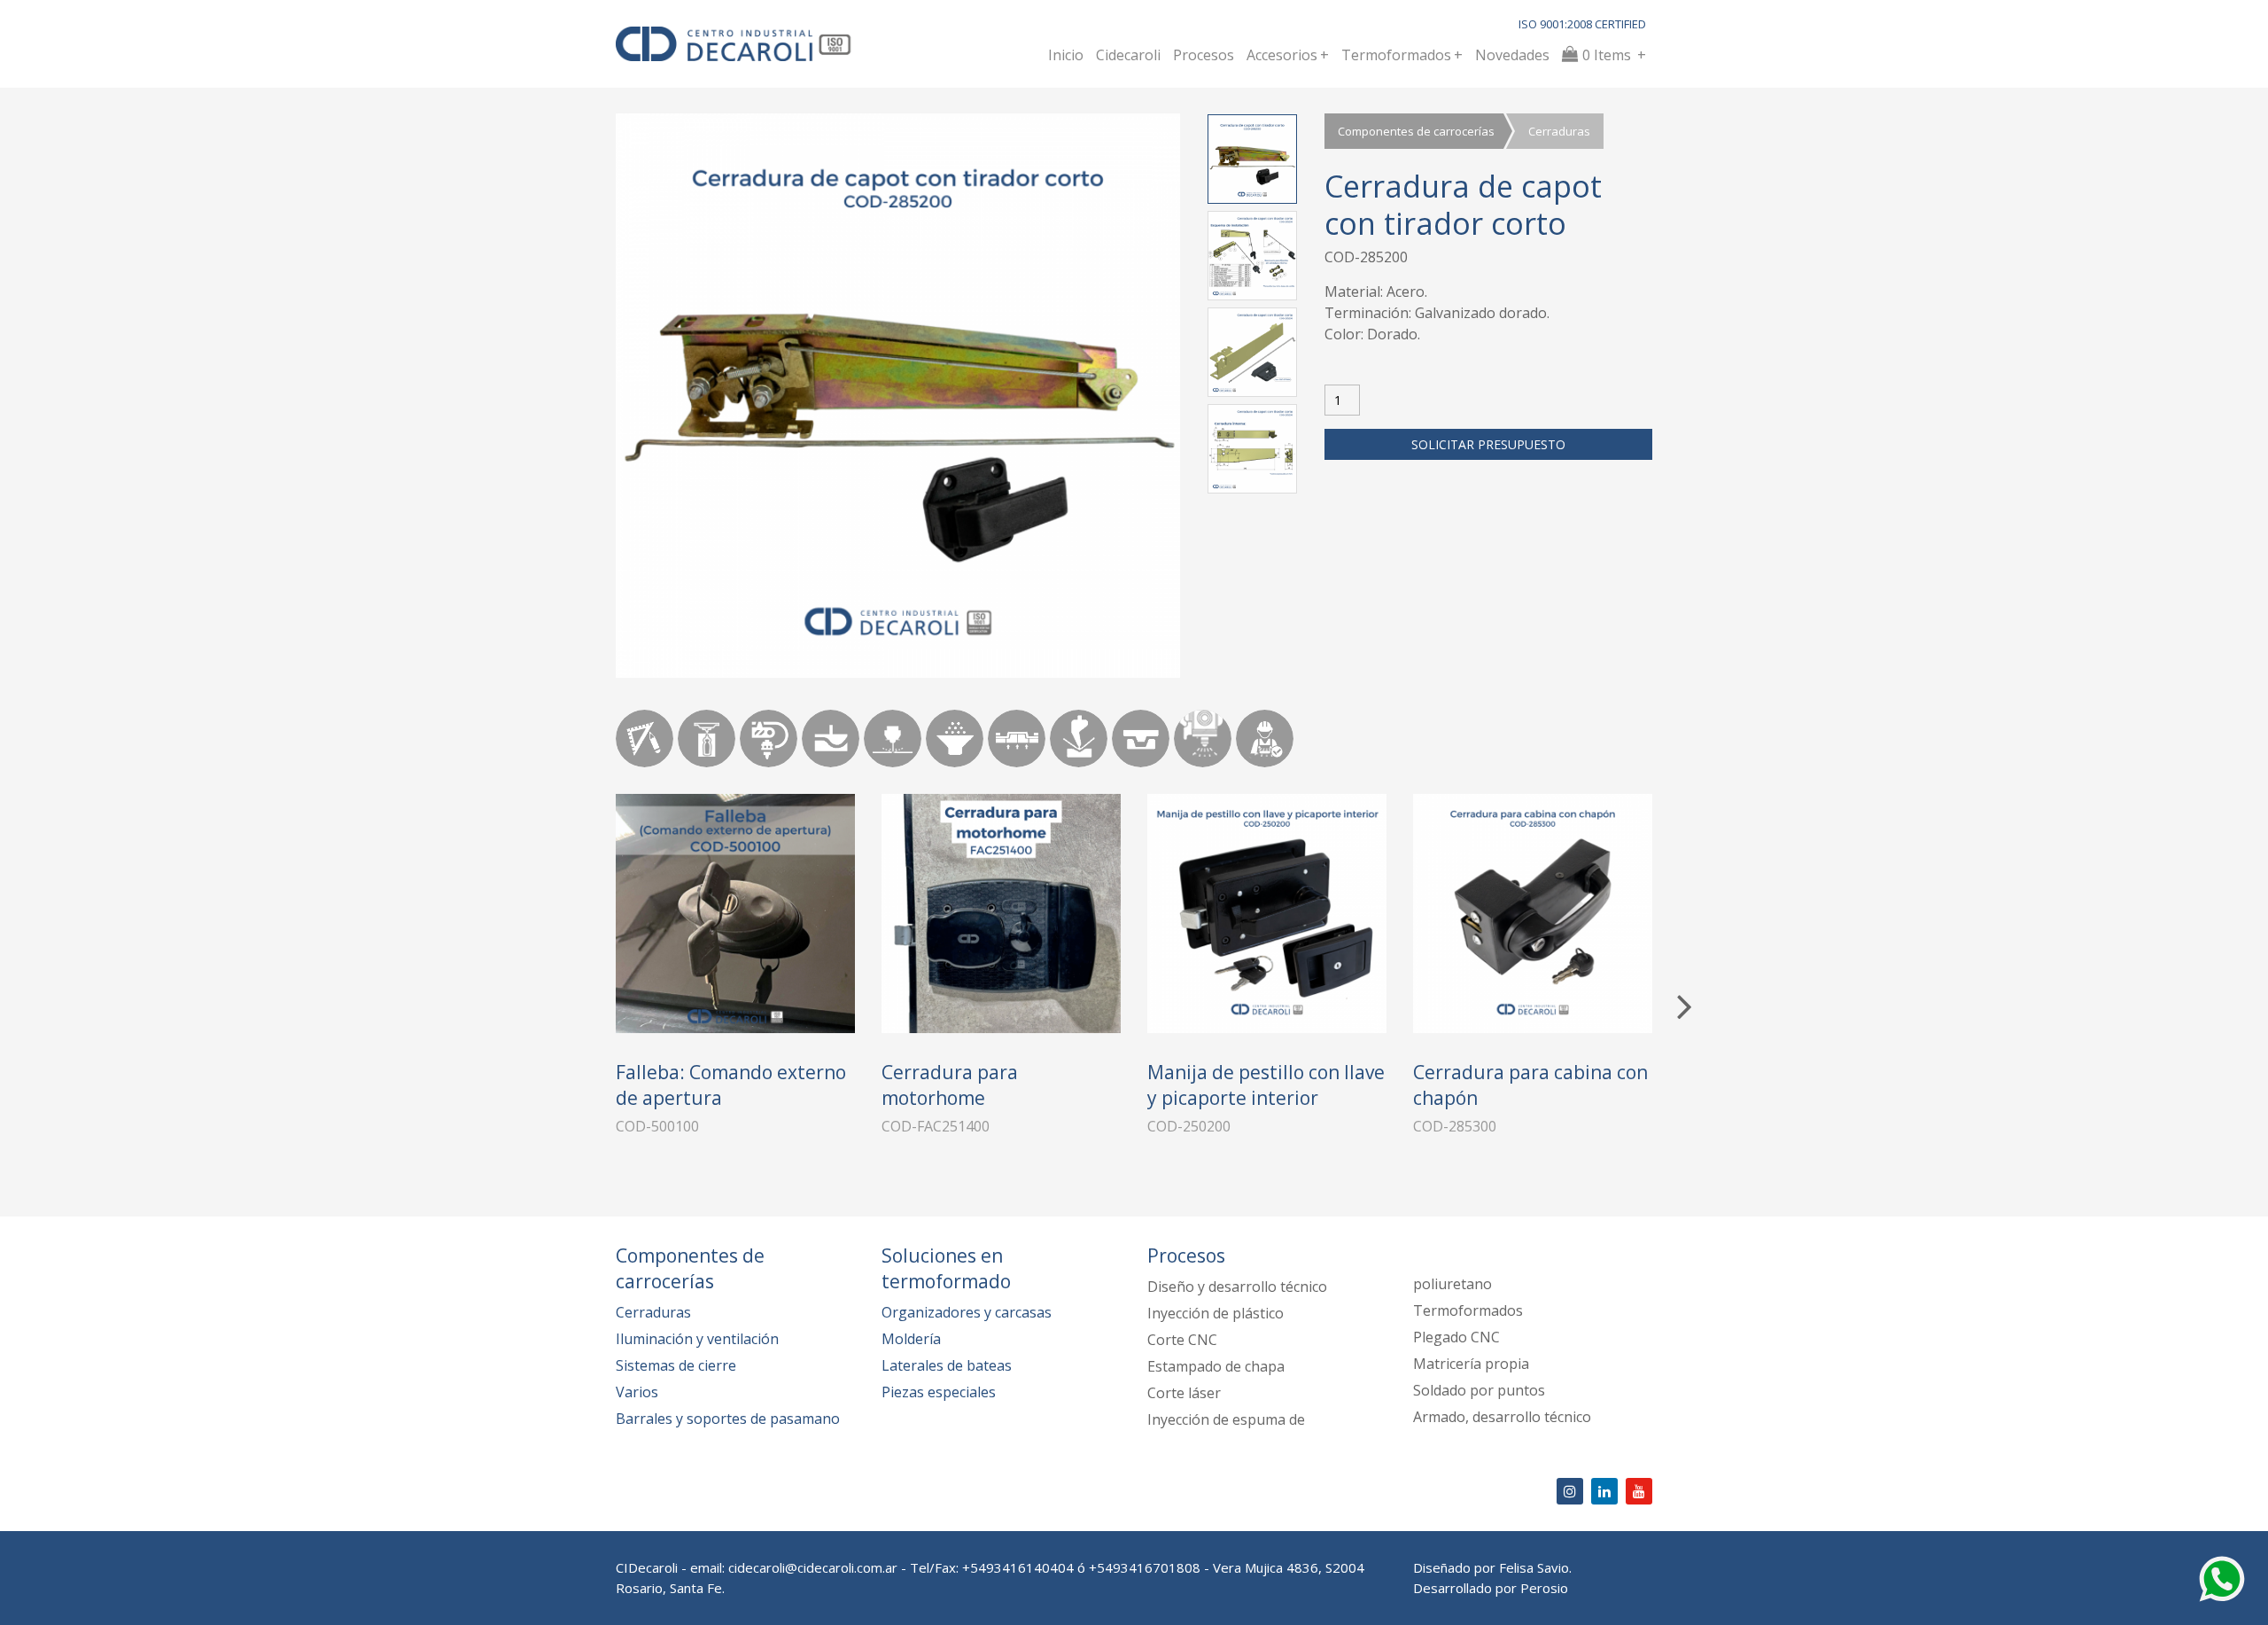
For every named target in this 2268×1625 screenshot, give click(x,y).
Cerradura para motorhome (950, 1085)
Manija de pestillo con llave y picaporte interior (1266, 1085)
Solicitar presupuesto (1488, 444)
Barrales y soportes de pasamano (728, 1419)
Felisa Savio (1534, 1567)
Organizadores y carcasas (967, 1312)
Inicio (1066, 55)
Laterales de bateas (947, 1365)
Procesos (1204, 55)
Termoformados (1402, 55)
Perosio (1544, 1588)
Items (1614, 55)
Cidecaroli (1128, 55)
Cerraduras (1559, 131)
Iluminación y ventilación (697, 1339)
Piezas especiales (939, 1392)
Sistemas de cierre (676, 1365)
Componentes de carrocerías (1416, 131)
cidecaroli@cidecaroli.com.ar (813, 1567)
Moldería (911, 1339)
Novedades (1512, 55)
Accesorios (1288, 55)
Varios (637, 1392)
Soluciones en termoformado (946, 1268)
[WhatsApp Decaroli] (2222, 1577)
